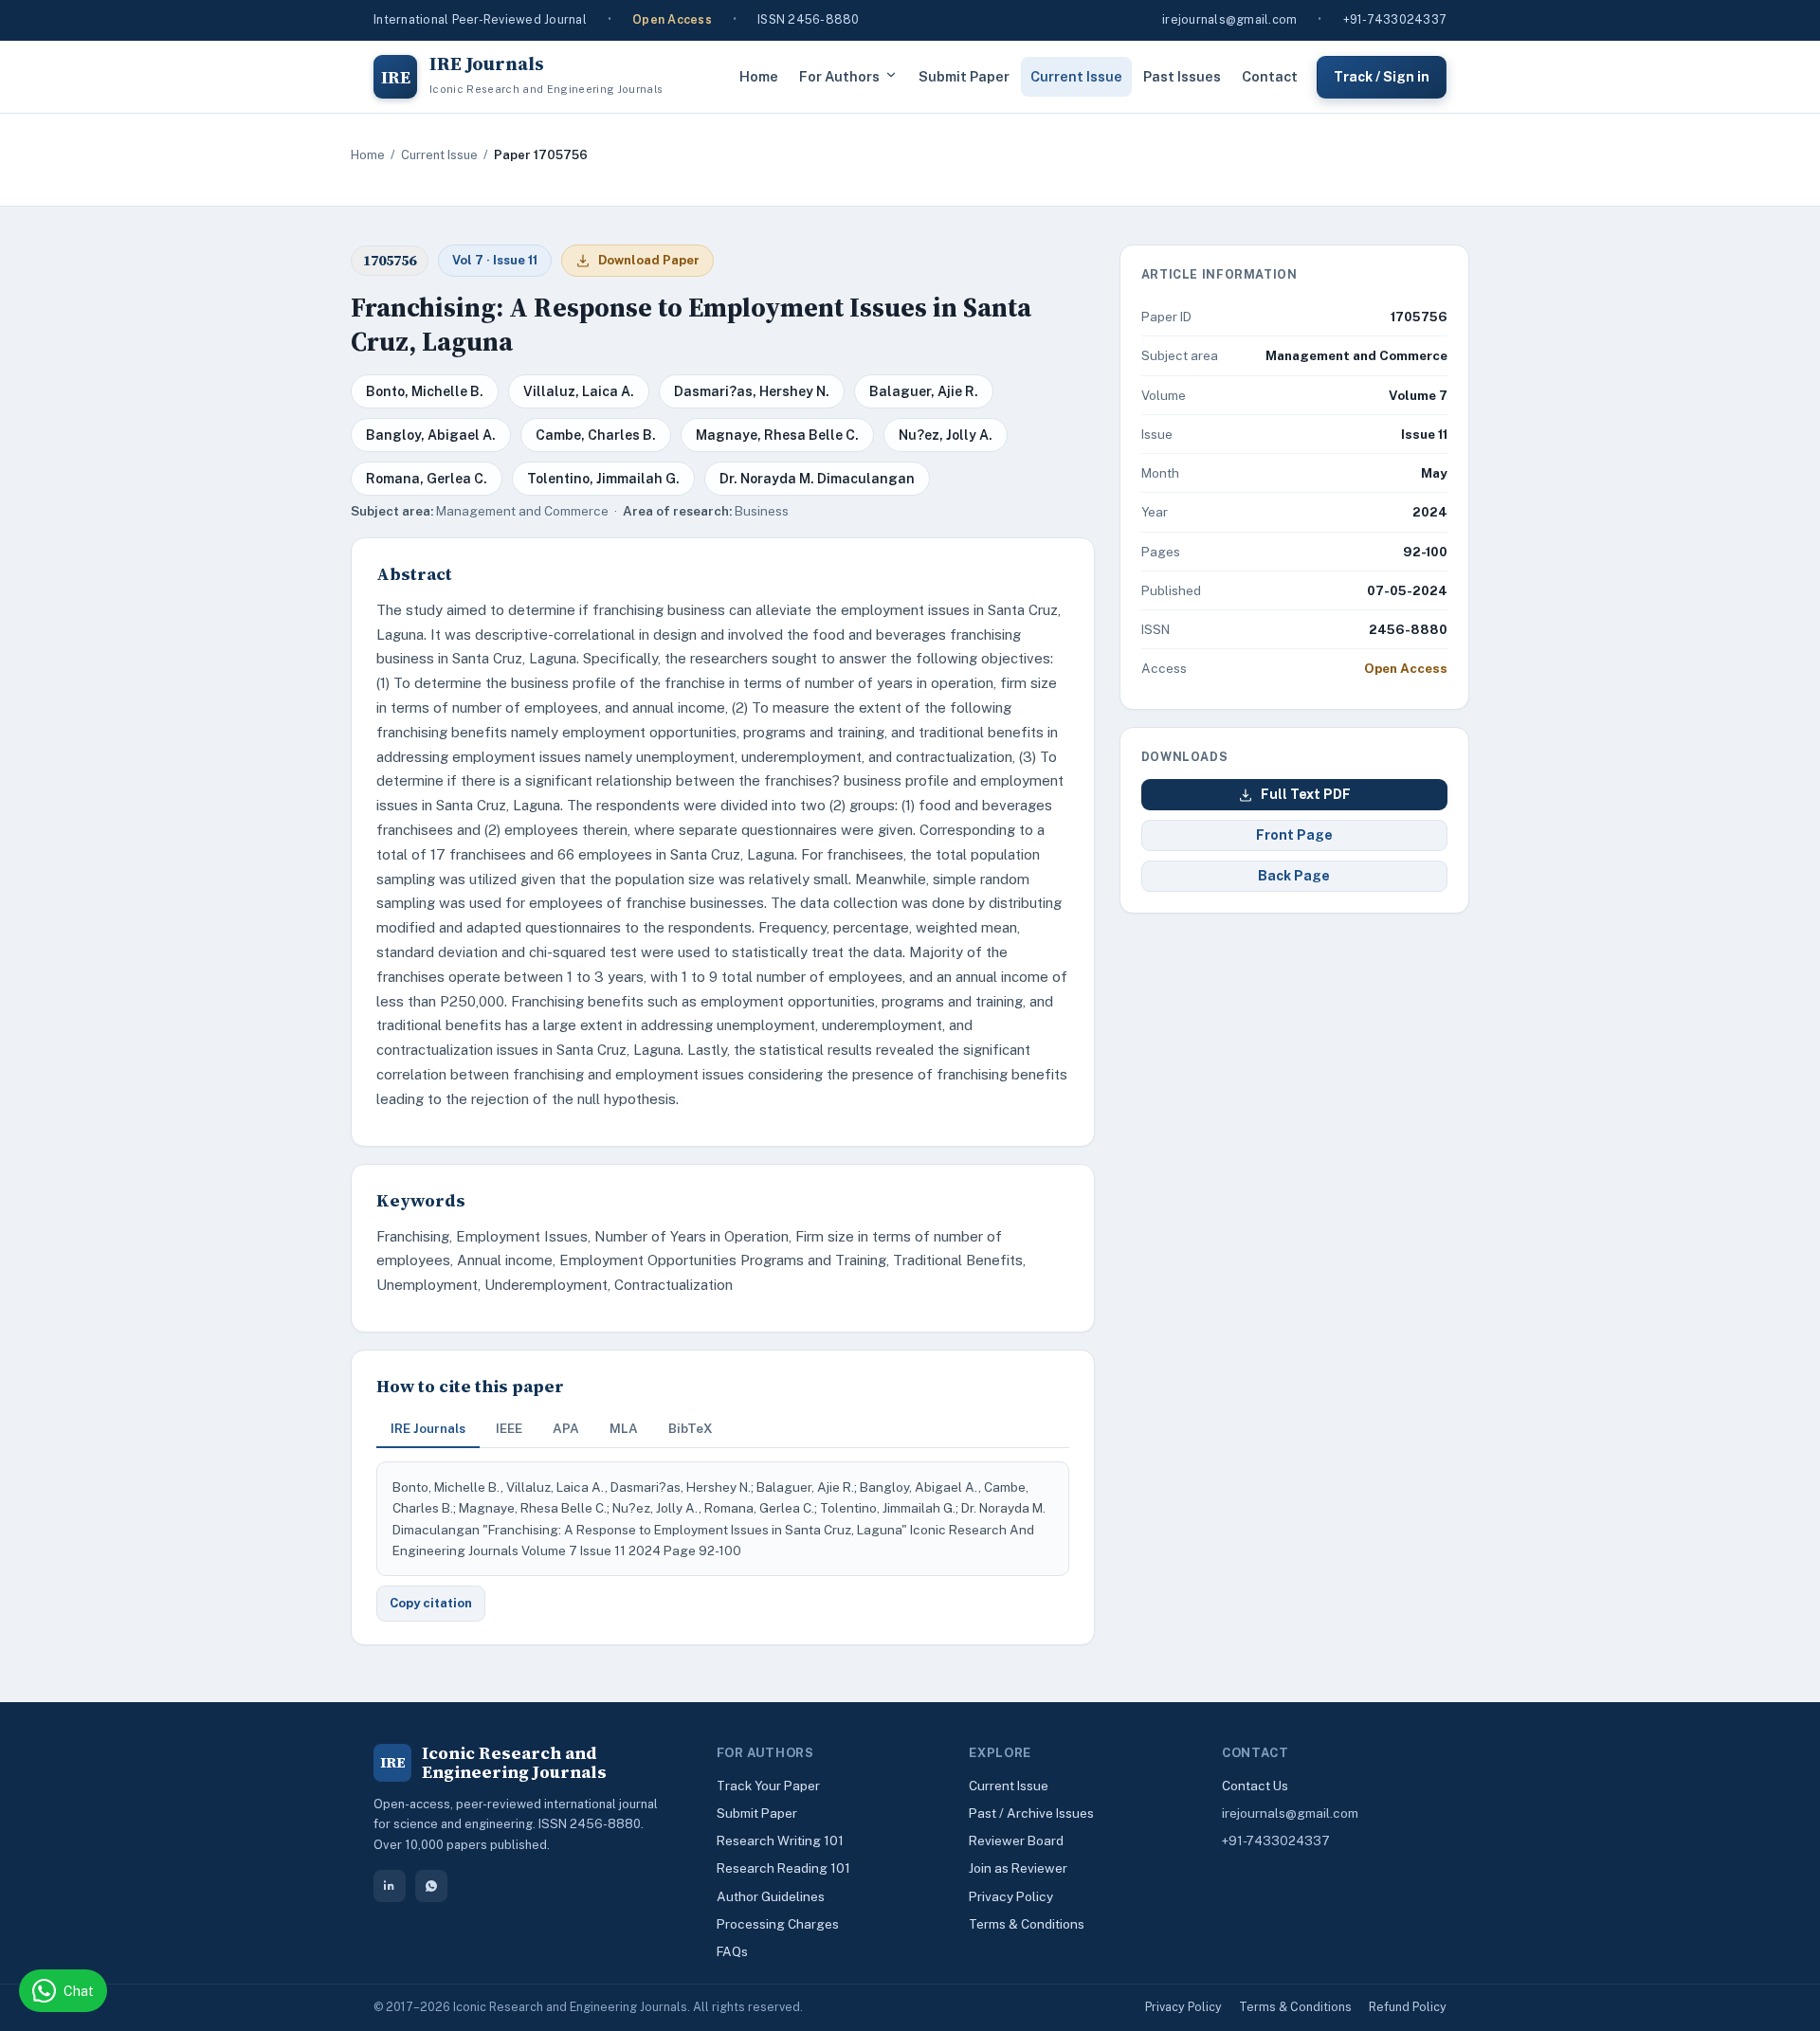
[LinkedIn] (390, 1886)
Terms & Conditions (1027, 1924)
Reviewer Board (1016, 1841)
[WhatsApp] (431, 1886)
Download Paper (649, 260)
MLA (624, 1428)
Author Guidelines (771, 1896)
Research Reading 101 (783, 1868)
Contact (1270, 76)
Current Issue (1076, 76)
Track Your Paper (768, 1786)
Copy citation (431, 1603)
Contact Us (1255, 1786)
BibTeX (691, 1428)
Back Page (1294, 876)
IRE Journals (428, 1428)
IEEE (509, 1428)
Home (759, 76)
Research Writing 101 (780, 1841)
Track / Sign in (1382, 76)
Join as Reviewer (1018, 1868)
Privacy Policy (1011, 1896)
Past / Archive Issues (1031, 1813)
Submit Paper (964, 76)
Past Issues (1182, 76)
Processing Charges (778, 1924)
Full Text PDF (1306, 794)
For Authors (839, 76)
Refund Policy (1408, 2007)
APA (566, 1428)
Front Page (1294, 835)
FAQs (732, 1951)
